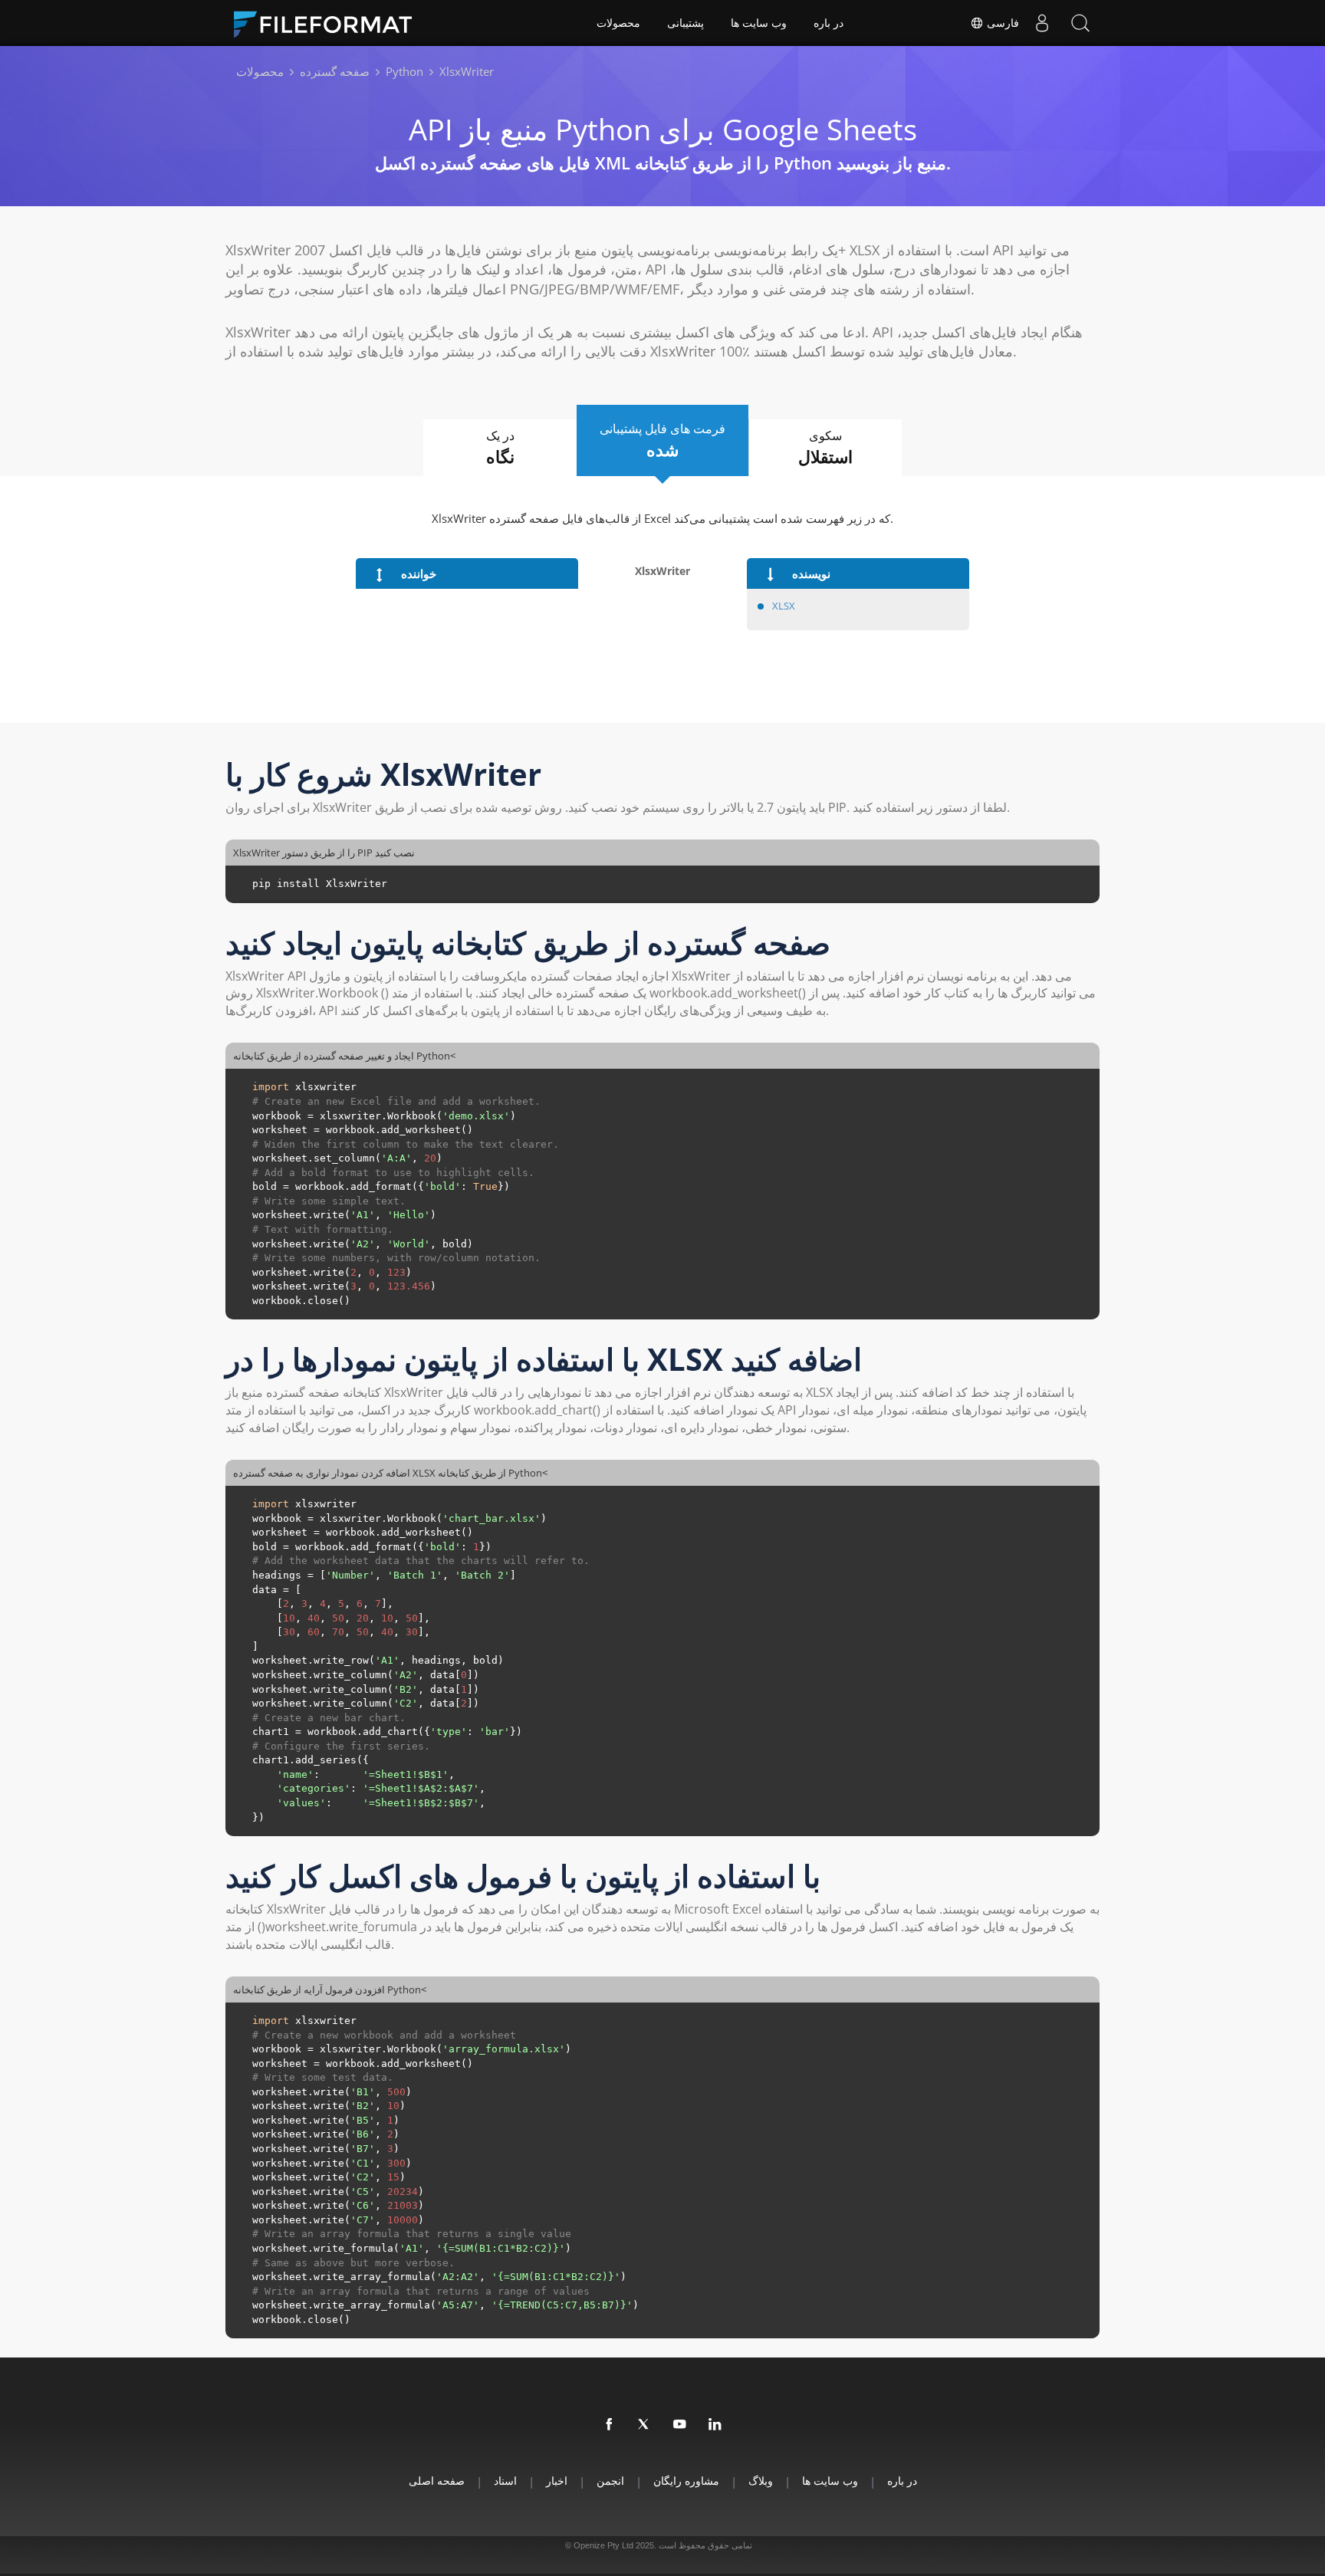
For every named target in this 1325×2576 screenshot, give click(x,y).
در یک (500, 447)
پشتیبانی (686, 23)
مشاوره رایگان (686, 2481)
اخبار (557, 2481)
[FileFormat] (329, 23)
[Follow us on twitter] (645, 2425)
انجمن (610, 2481)
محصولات (618, 23)
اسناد (505, 2481)
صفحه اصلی (437, 2481)
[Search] (1080, 23)
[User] (1042, 23)
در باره (829, 23)
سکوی (825, 447)
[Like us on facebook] (610, 2425)
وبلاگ (761, 2481)
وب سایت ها (759, 23)
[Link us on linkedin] (715, 2425)
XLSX (784, 606)
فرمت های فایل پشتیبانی (662, 440)
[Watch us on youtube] (680, 2425)
